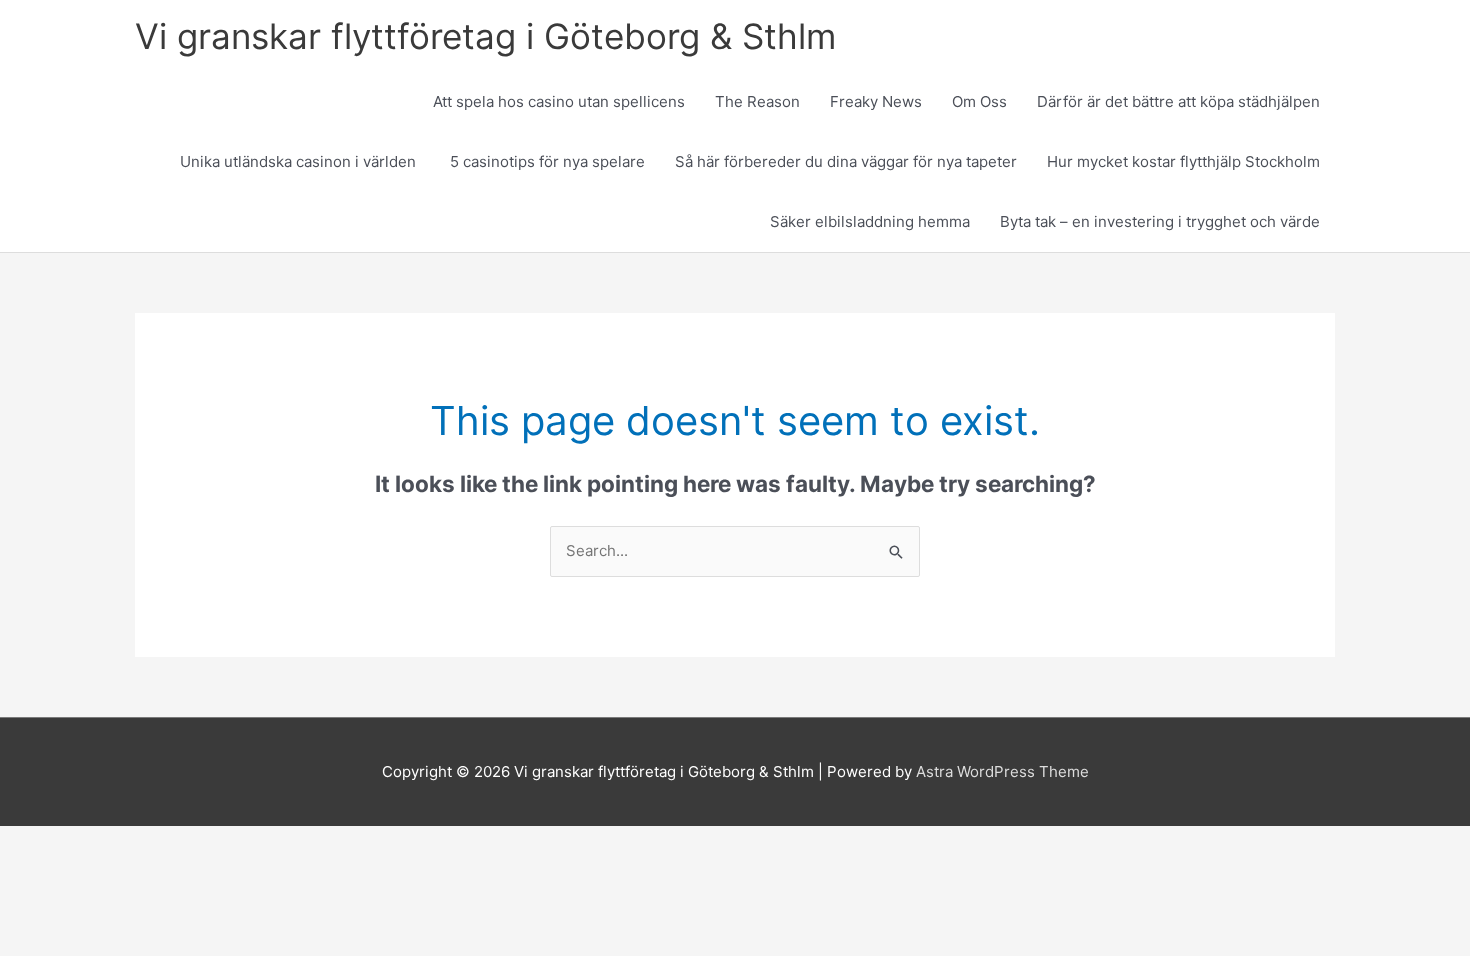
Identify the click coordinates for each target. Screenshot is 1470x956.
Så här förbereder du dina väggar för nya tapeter (846, 161)
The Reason (757, 101)
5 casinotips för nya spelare (547, 161)
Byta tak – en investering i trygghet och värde (1160, 221)
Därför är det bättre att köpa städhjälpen (1178, 101)
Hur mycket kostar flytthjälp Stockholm (1183, 161)
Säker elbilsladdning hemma (870, 221)
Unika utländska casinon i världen (300, 161)
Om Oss (979, 101)
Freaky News (876, 101)
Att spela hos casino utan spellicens (559, 101)
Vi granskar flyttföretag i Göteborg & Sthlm (485, 36)
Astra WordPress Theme (1002, 771)
